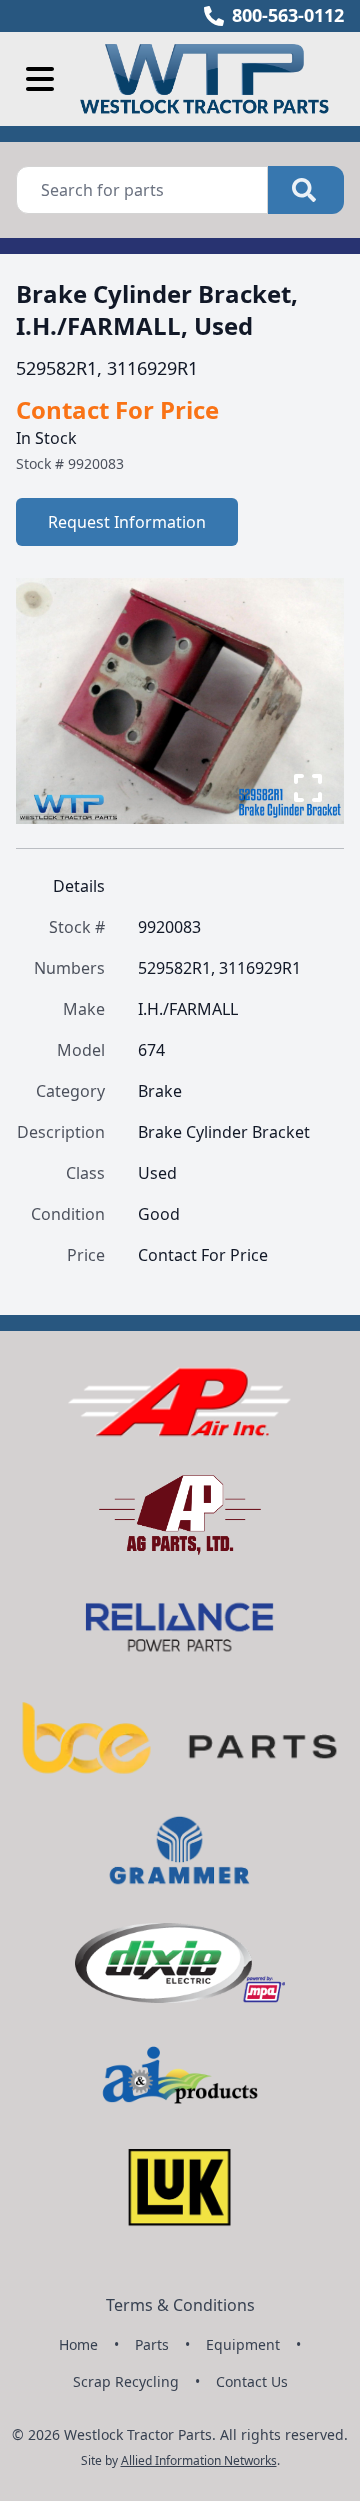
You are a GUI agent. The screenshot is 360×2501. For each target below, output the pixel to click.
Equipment (243, 2344)
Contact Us (252, 2381)
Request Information (127, 522)
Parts (152, 2344)
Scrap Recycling (126, 2381)
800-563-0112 (288, 15)
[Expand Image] (308, 788)
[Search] (306, 190)
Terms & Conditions (180, 2305)
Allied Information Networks (199, 2460)
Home (78, 2344)
